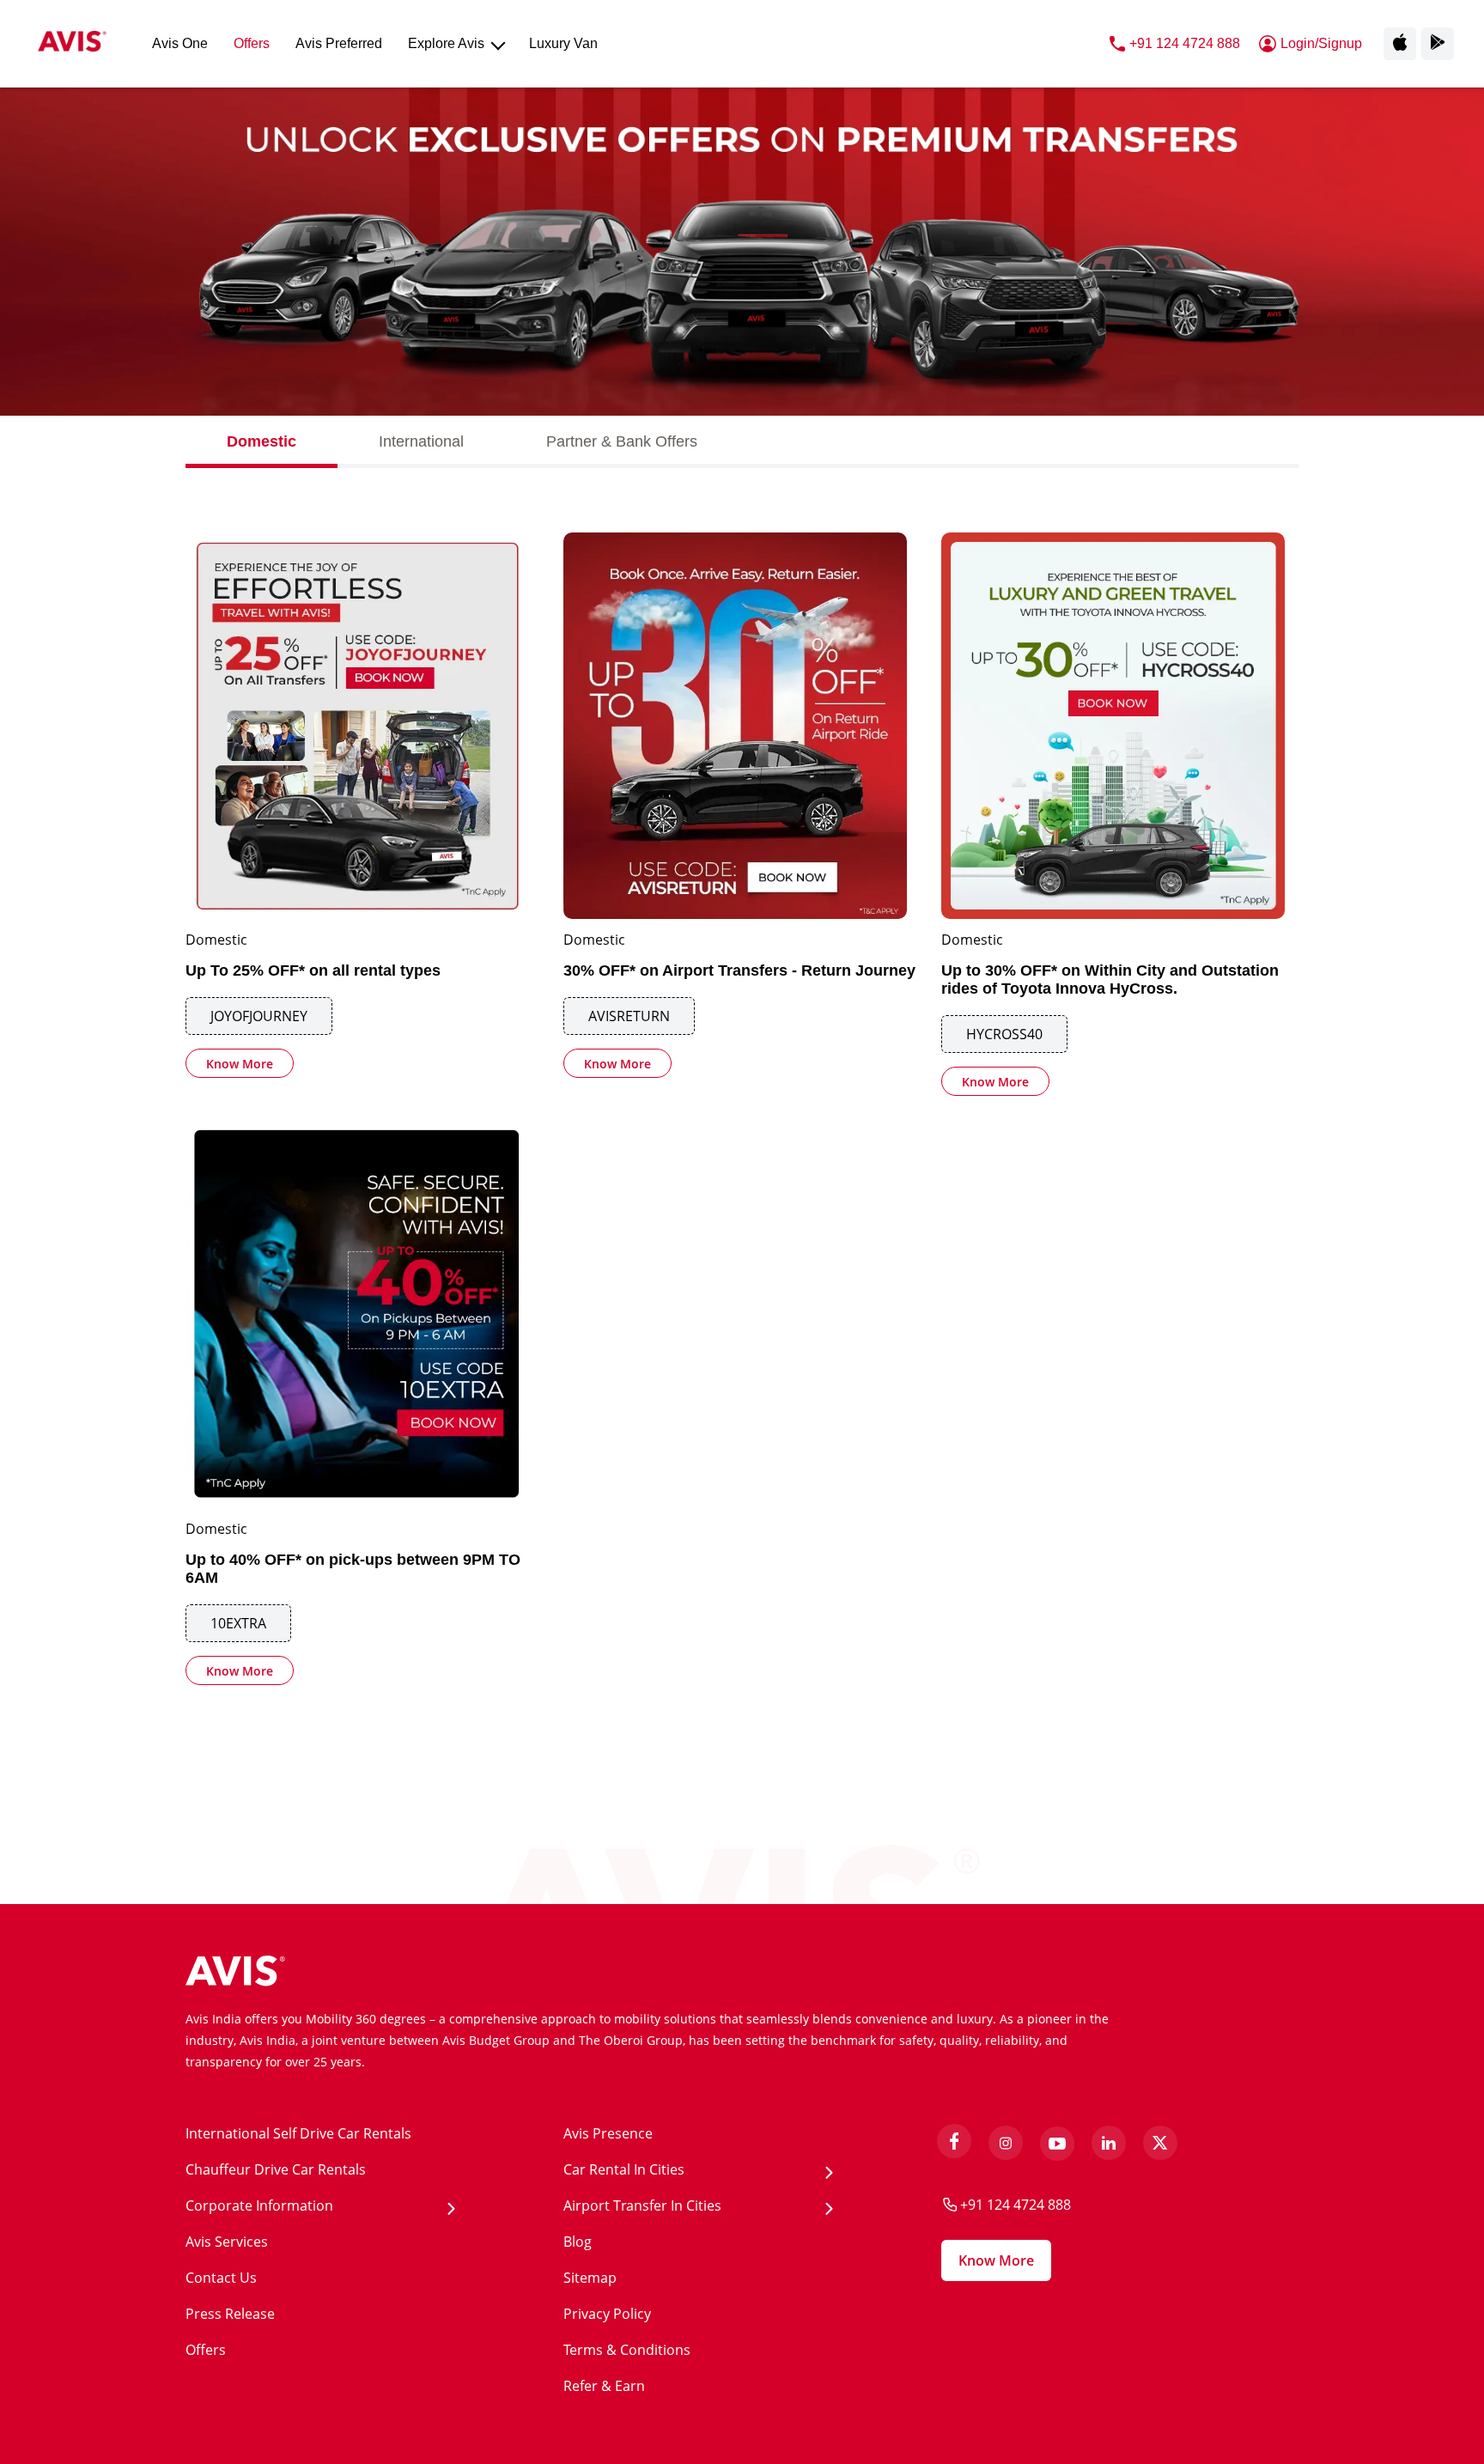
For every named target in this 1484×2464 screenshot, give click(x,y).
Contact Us (221, 2278)
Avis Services (227, 2242)
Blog (578, 2242)
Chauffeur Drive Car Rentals (276, 2169)
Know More (240, 1064)
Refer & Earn (604, 2386)
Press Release (230, 2314)
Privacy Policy (607, 2314)
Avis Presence (608, 2133)
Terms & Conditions (627, 2350)
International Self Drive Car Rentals (298, 2133)
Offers (206, 2350)
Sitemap (590, 2278)
